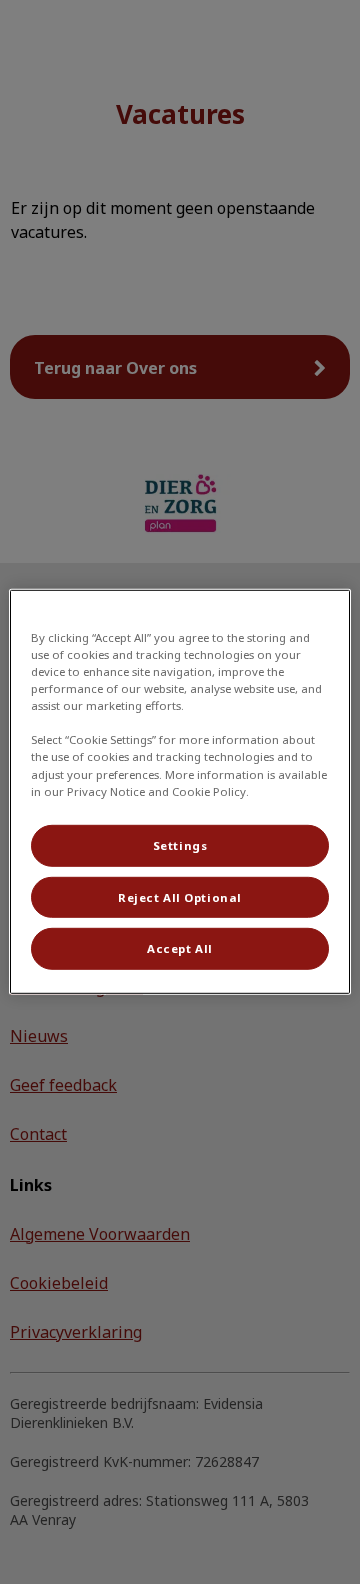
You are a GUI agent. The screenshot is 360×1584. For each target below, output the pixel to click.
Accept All (180, 948)
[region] (180, 792)
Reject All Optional (180, 896)
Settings (180, 844)
